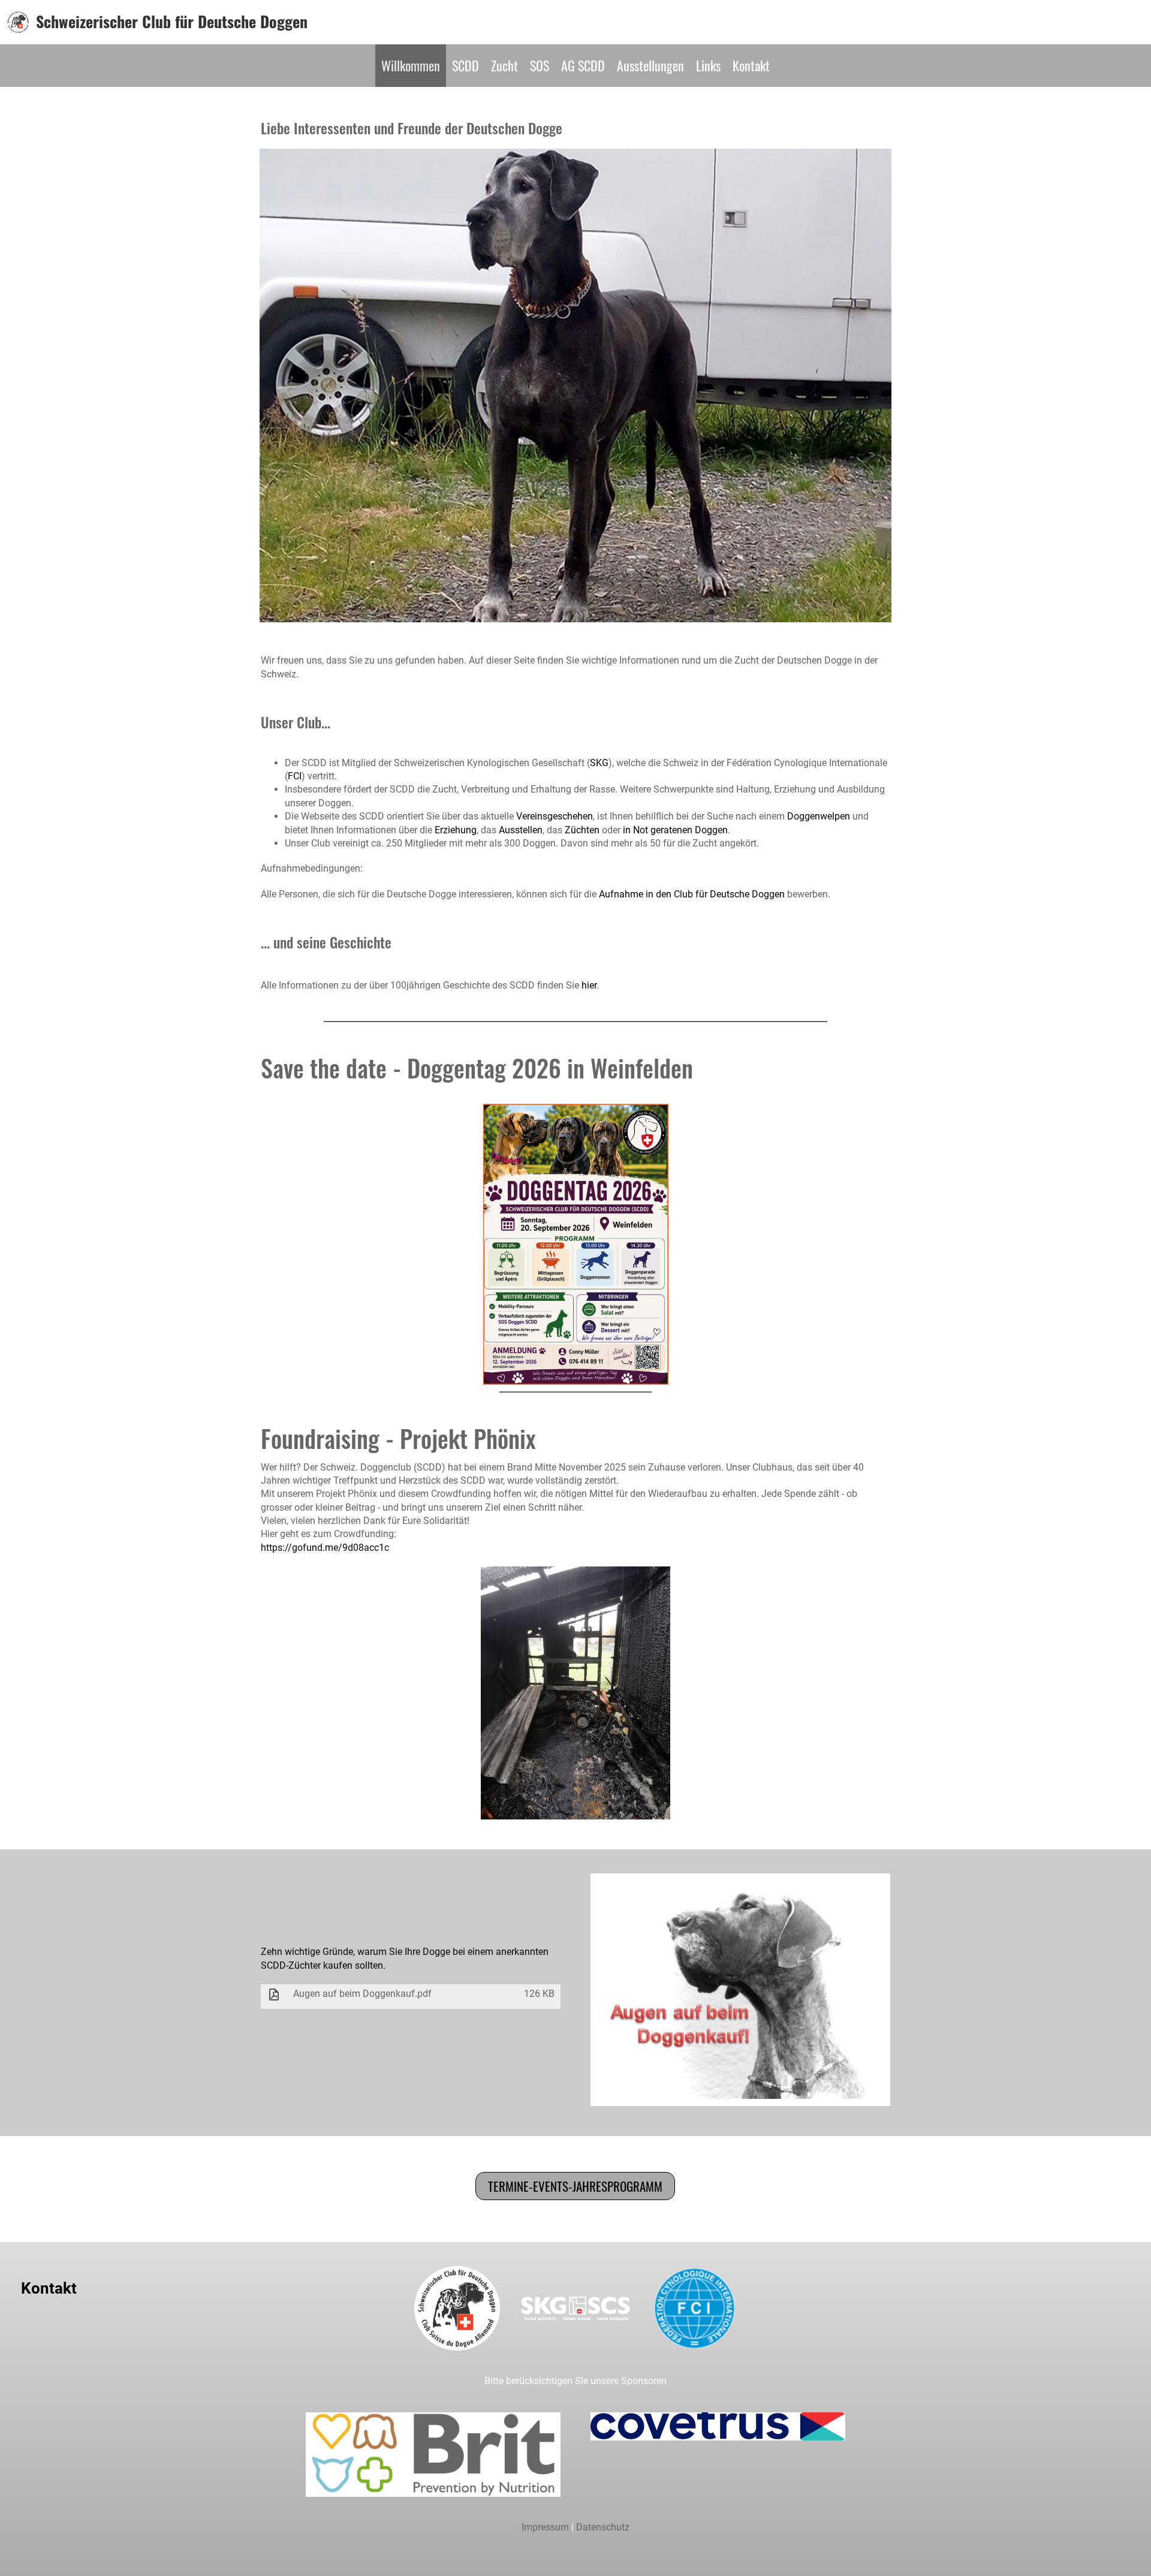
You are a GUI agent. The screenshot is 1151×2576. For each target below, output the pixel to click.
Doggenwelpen (819, 816)
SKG (599, 763)
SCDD (465, 65)
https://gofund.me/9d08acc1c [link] (325, 1548)
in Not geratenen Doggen (675, 830)
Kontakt (751, 65)
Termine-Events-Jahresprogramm (575, 2186)
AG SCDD (583, 65)
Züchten (582, 830)
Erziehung (456, 830)
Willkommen (411, 65)
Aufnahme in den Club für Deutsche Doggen (692, 894)
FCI (295, 776)
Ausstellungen (650, 65)
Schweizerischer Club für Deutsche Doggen (172, 22)
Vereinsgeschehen (555, 816)
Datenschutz (603, 2527)
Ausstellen (521, 830)
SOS (540, 65)
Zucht (504, 65)
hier (589, 985)
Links (708, 65)
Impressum (545, 2527)
